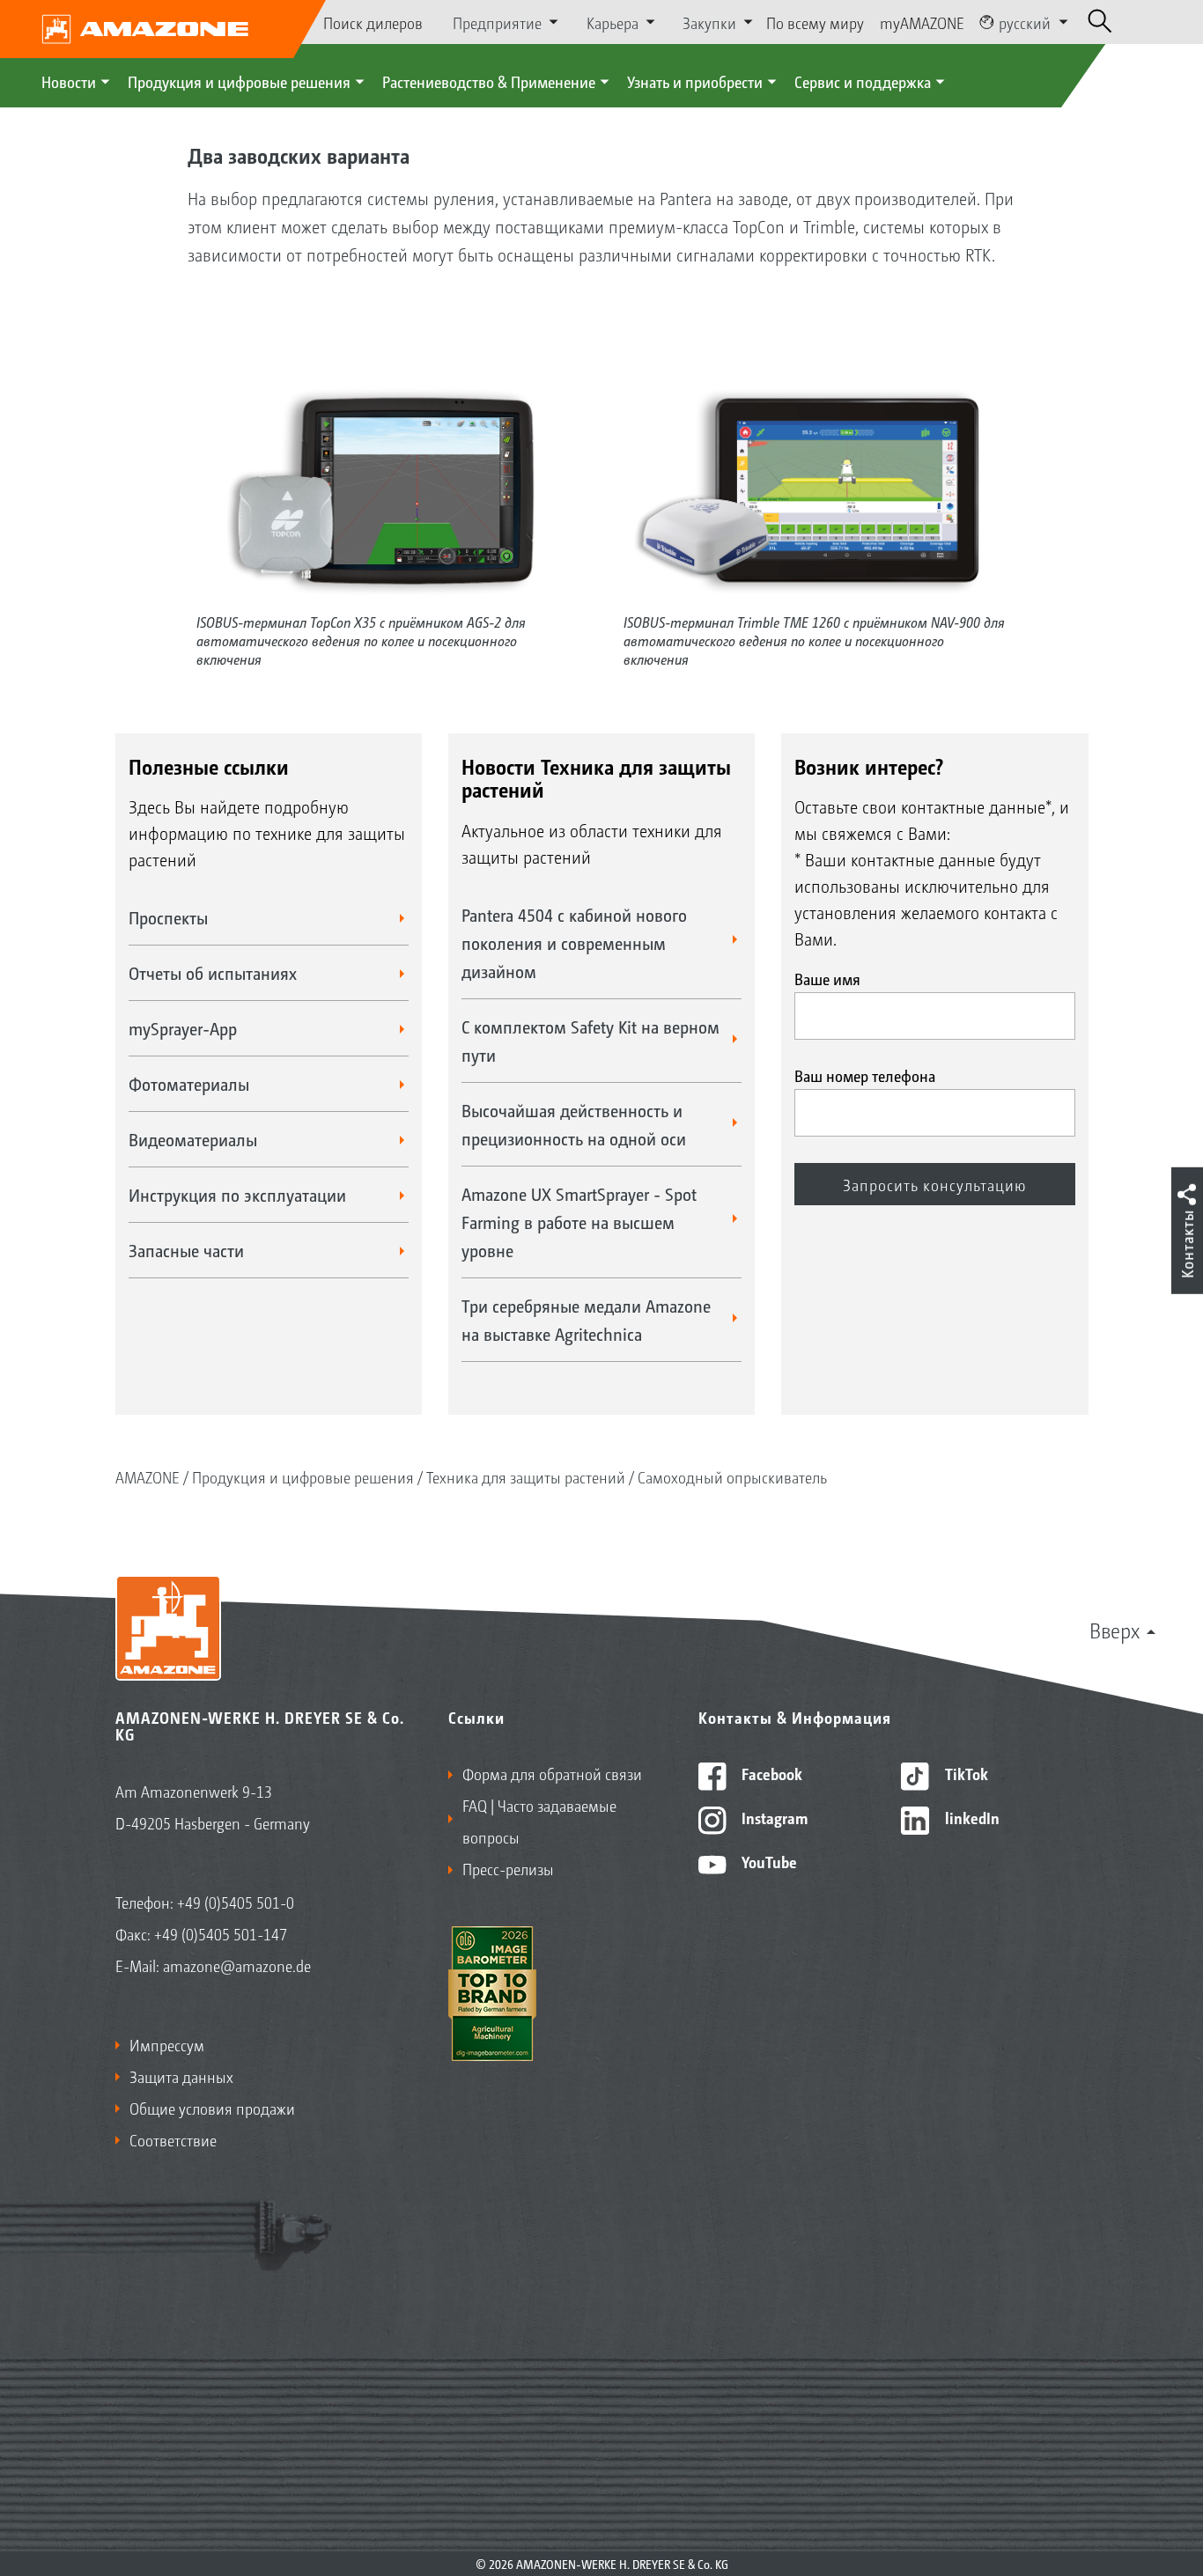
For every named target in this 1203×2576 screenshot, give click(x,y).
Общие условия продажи (212, 2108)
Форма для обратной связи (552, 1773)
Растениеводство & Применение (489, 81)
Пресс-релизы (508, 1868)
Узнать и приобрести (695, 81)
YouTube (768, 1861)
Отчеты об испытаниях (213, 973)
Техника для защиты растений (526, 1476)
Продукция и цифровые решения (239, 81)
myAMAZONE (922, 22)
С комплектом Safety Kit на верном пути (590, 1041)
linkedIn (971, 1817)
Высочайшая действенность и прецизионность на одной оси (574, 1124)
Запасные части (186, 1250)
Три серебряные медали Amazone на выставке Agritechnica (586, 1320)
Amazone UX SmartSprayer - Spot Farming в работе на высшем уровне (579, 1222)
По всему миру (815, 22)
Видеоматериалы (193, 1139)
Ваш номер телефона (865, 1075)
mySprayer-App (183, 1028)
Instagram (773, 1817)
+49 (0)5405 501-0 (236, 1902)
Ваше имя (827, 978)
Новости (69, 81)
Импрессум (167, 2044)
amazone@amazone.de (237, 1965)
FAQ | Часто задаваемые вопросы (539, 1821)
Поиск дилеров (373, 22)
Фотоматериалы (189, 1084)
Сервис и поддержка (863, 81)
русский (1025, 22)
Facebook (770, 1773)
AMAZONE (148, 1476)
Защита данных (181, 2076)
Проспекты (168, 917)
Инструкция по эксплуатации (237, 1195)
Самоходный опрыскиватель (732, 1476)
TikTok (965, 1773)
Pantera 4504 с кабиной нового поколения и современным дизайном (574, 943)
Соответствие (173, 2139)
